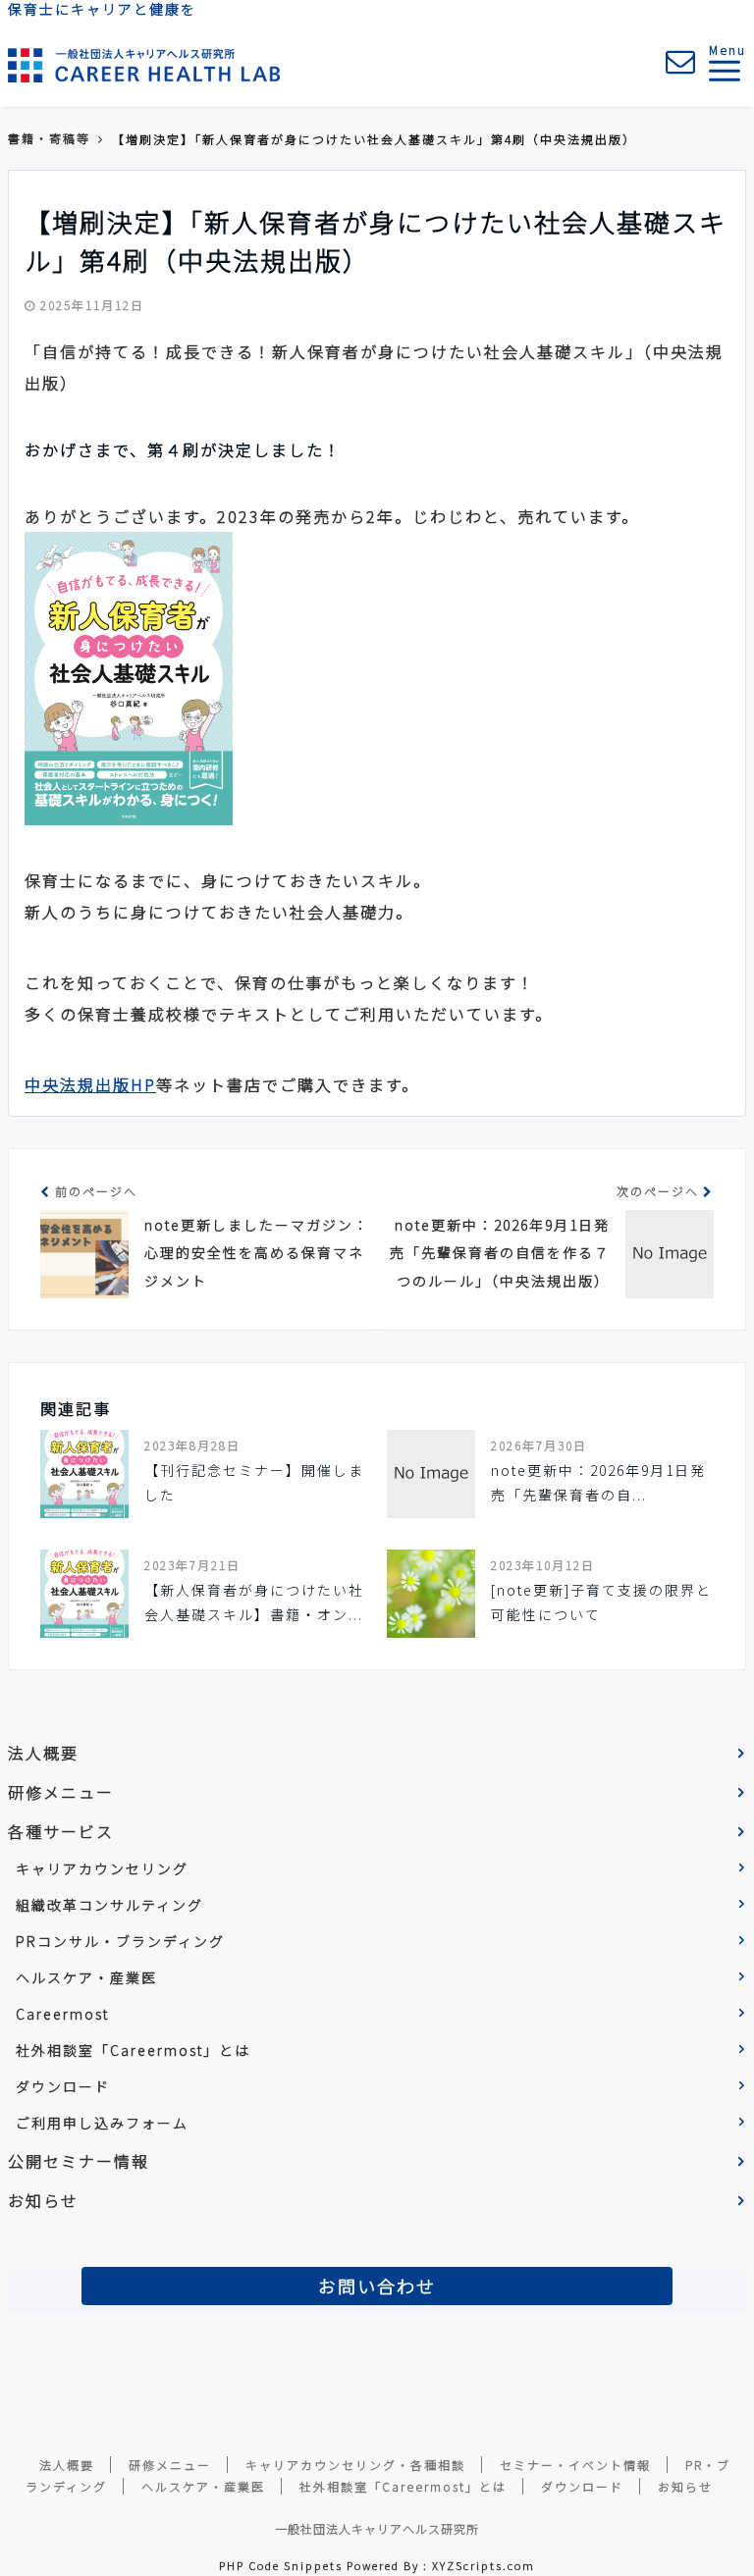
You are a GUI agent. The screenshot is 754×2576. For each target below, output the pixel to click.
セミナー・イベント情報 (575, 2465)
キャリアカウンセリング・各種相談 (355, 2465)
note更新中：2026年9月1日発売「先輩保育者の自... (598, 1482)
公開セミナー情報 (79, 2161)
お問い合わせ (377, 2286)
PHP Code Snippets (281, 2565)
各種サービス (61, 1831)
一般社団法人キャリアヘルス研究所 (377, 2528)
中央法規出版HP (90, 1084)
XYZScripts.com (484, 2565)
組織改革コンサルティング (109, 1905)
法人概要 (43, 1753)
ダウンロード (63, 2086)
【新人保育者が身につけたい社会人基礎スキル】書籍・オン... (254, 1602)
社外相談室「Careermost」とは (133, 2050)
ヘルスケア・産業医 (86, 1977)
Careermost (62, 2014)
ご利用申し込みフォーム (102, 2123)
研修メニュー (61, 1792)
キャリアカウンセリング (102, 1868)
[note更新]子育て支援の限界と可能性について (601, 1602)
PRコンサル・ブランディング (120, 1941)
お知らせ (43, 2200)
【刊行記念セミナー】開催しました (254, 1482)
